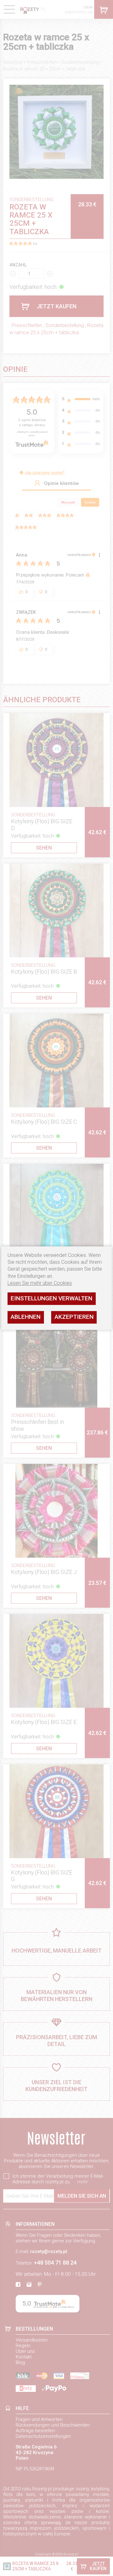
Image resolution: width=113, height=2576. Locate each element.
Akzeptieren (74, 1317)
